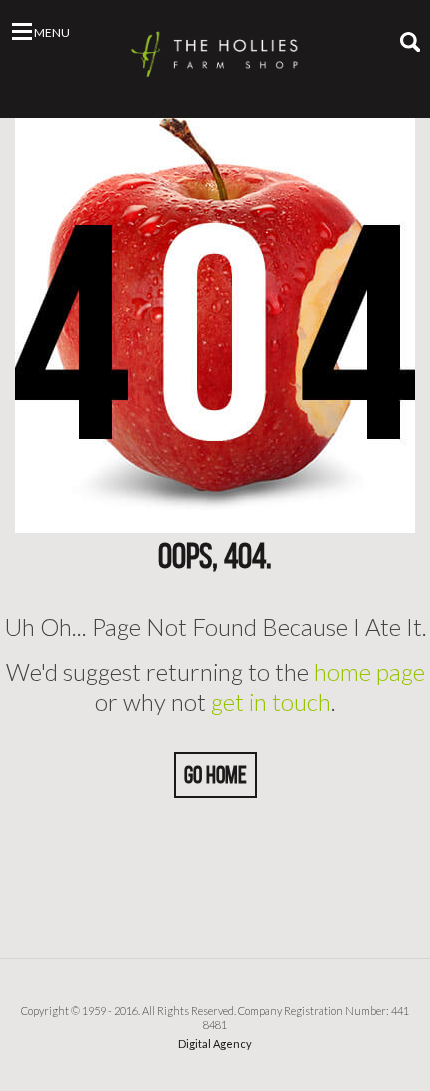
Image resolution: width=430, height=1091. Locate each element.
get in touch (271, 701)
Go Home (215, 775)
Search (410, 42)
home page (369, 671)
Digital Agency (215, 1043)
